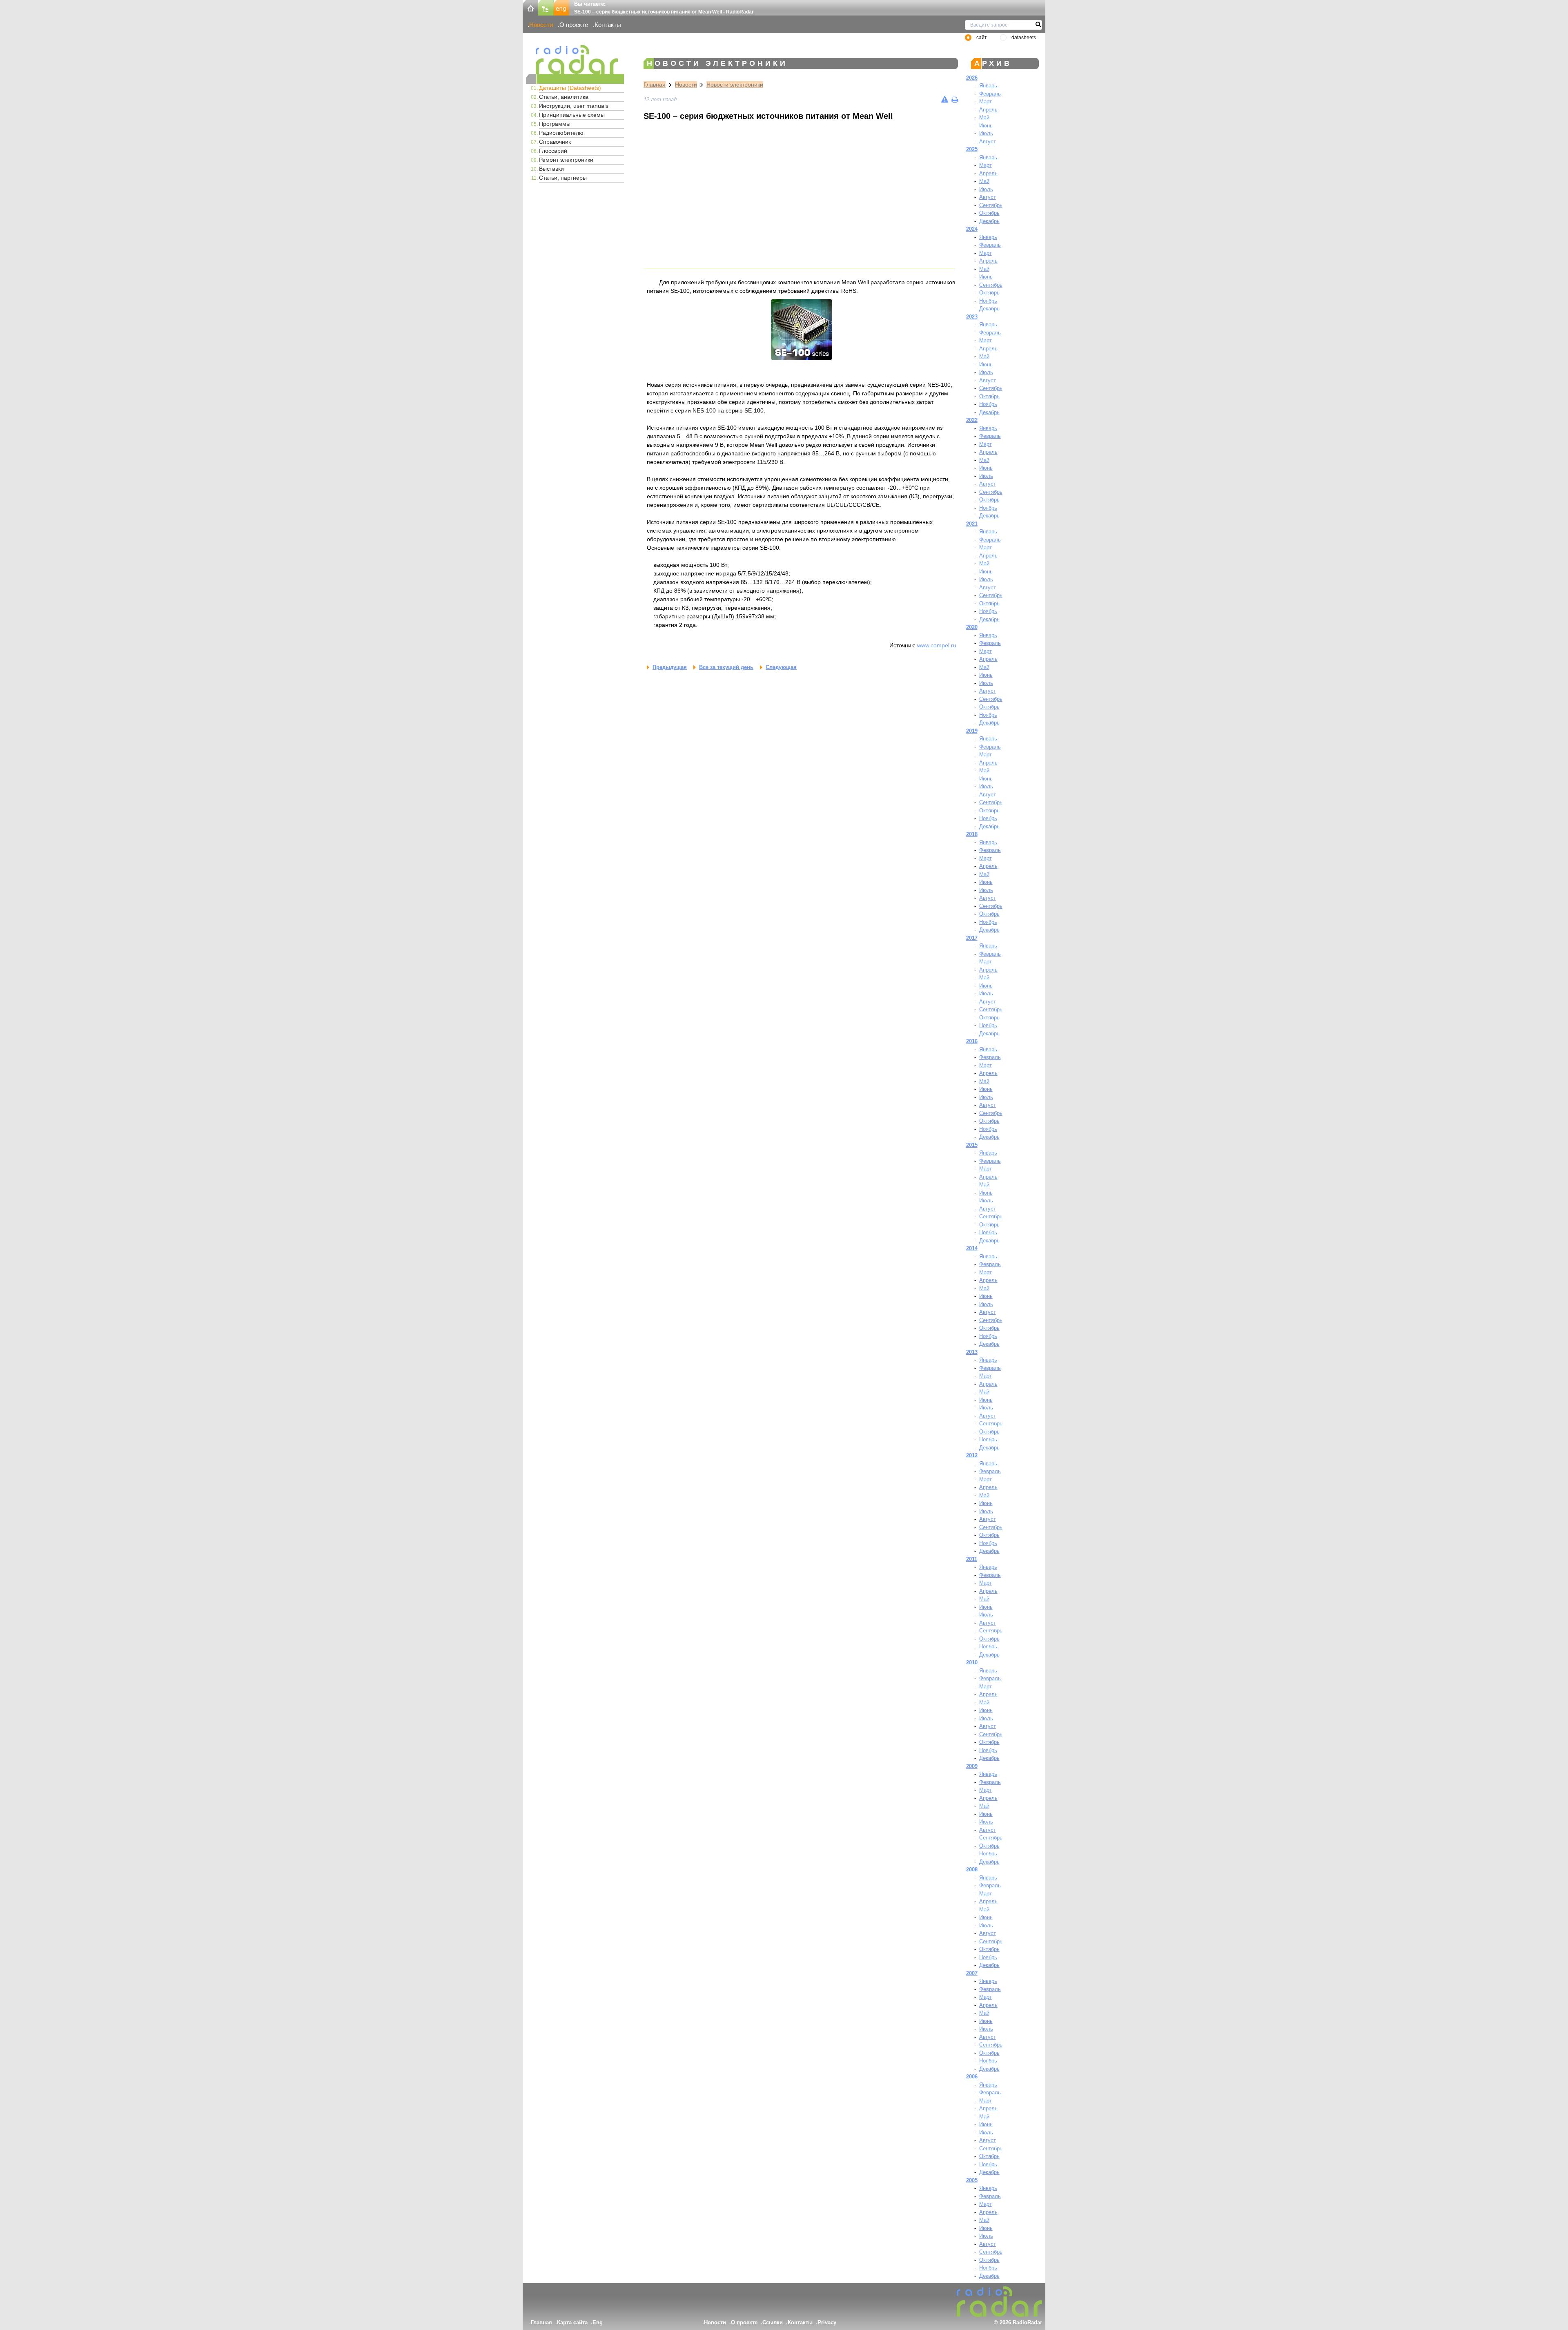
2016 (972, 1041)
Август (988, 142)
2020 (972, 627)
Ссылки (773, 2322)
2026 (972, 78)
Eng (598, 2322)
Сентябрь (991, 205)
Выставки (551, 169)
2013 (972, 1352)
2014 (972, 1248)
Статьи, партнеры (563, 178)
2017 (972, 938)
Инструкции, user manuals (574, 106)
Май (984, 117)
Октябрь (989, 213)
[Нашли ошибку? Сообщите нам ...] (945, 99)
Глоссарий (553, 151)
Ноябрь (988, 301)
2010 (972, 1662)
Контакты (608, 25)
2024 (972, 229)
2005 (972, 2180)
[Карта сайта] (546, 7)
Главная (655, 85)
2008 (972, 1870)
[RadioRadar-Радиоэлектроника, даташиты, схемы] (530, 7)
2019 (972, 731)
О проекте (574, 25)
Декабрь (989, 221)
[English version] (561, 7)
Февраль (990, 94)
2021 (972, 524)
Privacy (827, 2322)
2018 (972, 834)
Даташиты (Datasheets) (570, 88)
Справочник (555, 142)
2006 (972, 2077)
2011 (972, 1559)
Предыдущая (670, 667)
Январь (988, 86)
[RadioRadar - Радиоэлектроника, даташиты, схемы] (575, 59)
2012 (972, 1455)
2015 (972, 1145)
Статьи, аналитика (564, 97)
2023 (972, 317)
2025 (972, 149)
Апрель (988, 110)
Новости (541, 25)
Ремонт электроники (566, 160)
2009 (972, 1766)
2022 (972, 420)
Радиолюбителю (561, 133)
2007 (972, 1973)
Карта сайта (572, 2322)
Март (986, 101)
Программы (555, 124)
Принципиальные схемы (572, 115)
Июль (986, 133)
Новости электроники (735, 85)
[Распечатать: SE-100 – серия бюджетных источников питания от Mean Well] (955, 99)
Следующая (781, 667)
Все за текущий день (726, 667)
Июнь (986, 126)
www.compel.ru (937, 645)
